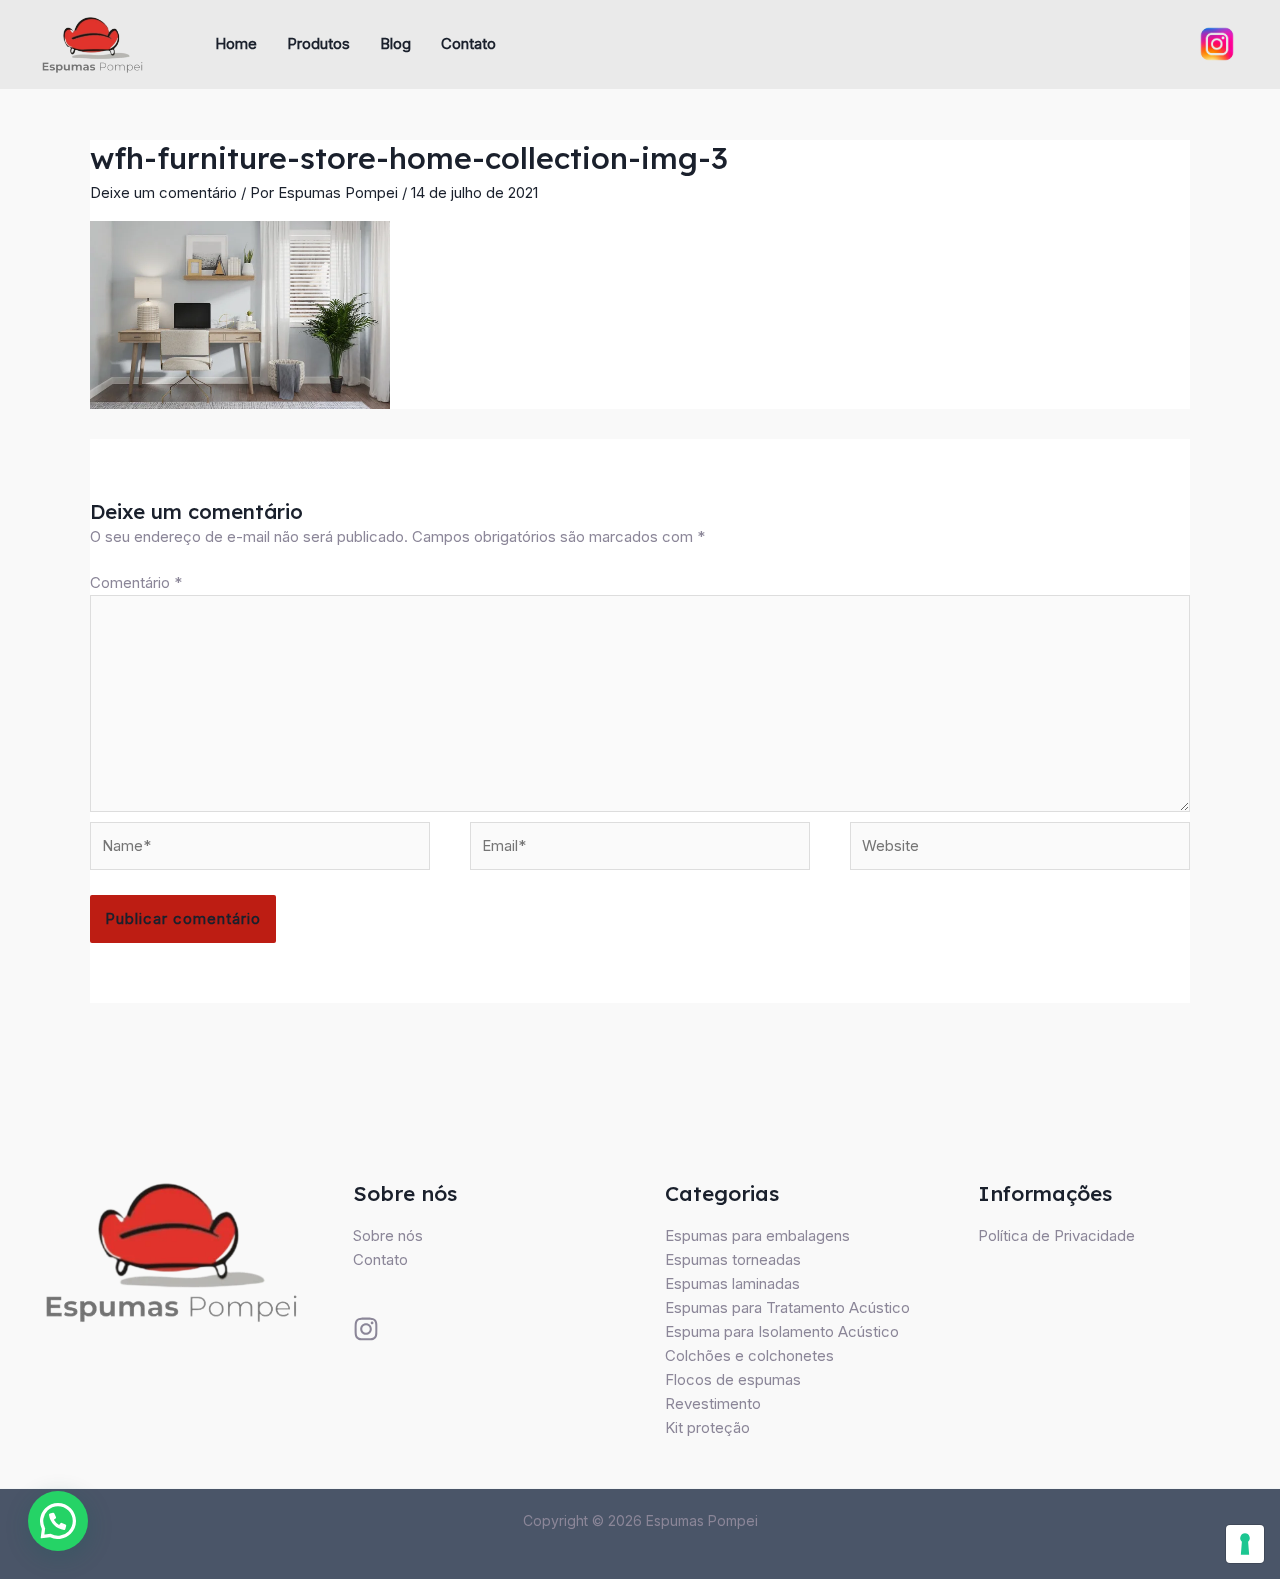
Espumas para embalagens (757, 1235)
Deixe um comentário (163, 192)
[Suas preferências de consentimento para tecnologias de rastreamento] (1245, 1544)
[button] (58, 1521)
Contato (468, 43)
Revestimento (713, 1403)
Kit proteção (707, 1427)
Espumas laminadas (732, 1283)
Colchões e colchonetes (749, 1355)
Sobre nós (388, 1235)
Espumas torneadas (733, 1259)
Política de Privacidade (1056, 1235)
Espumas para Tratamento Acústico (787, 1307)
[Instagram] (366, 1329)
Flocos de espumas (733, 1379)
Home (236, 43)
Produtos (318, 43)
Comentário (136, 582)
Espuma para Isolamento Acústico (782, 1331)
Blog (395, 43)
